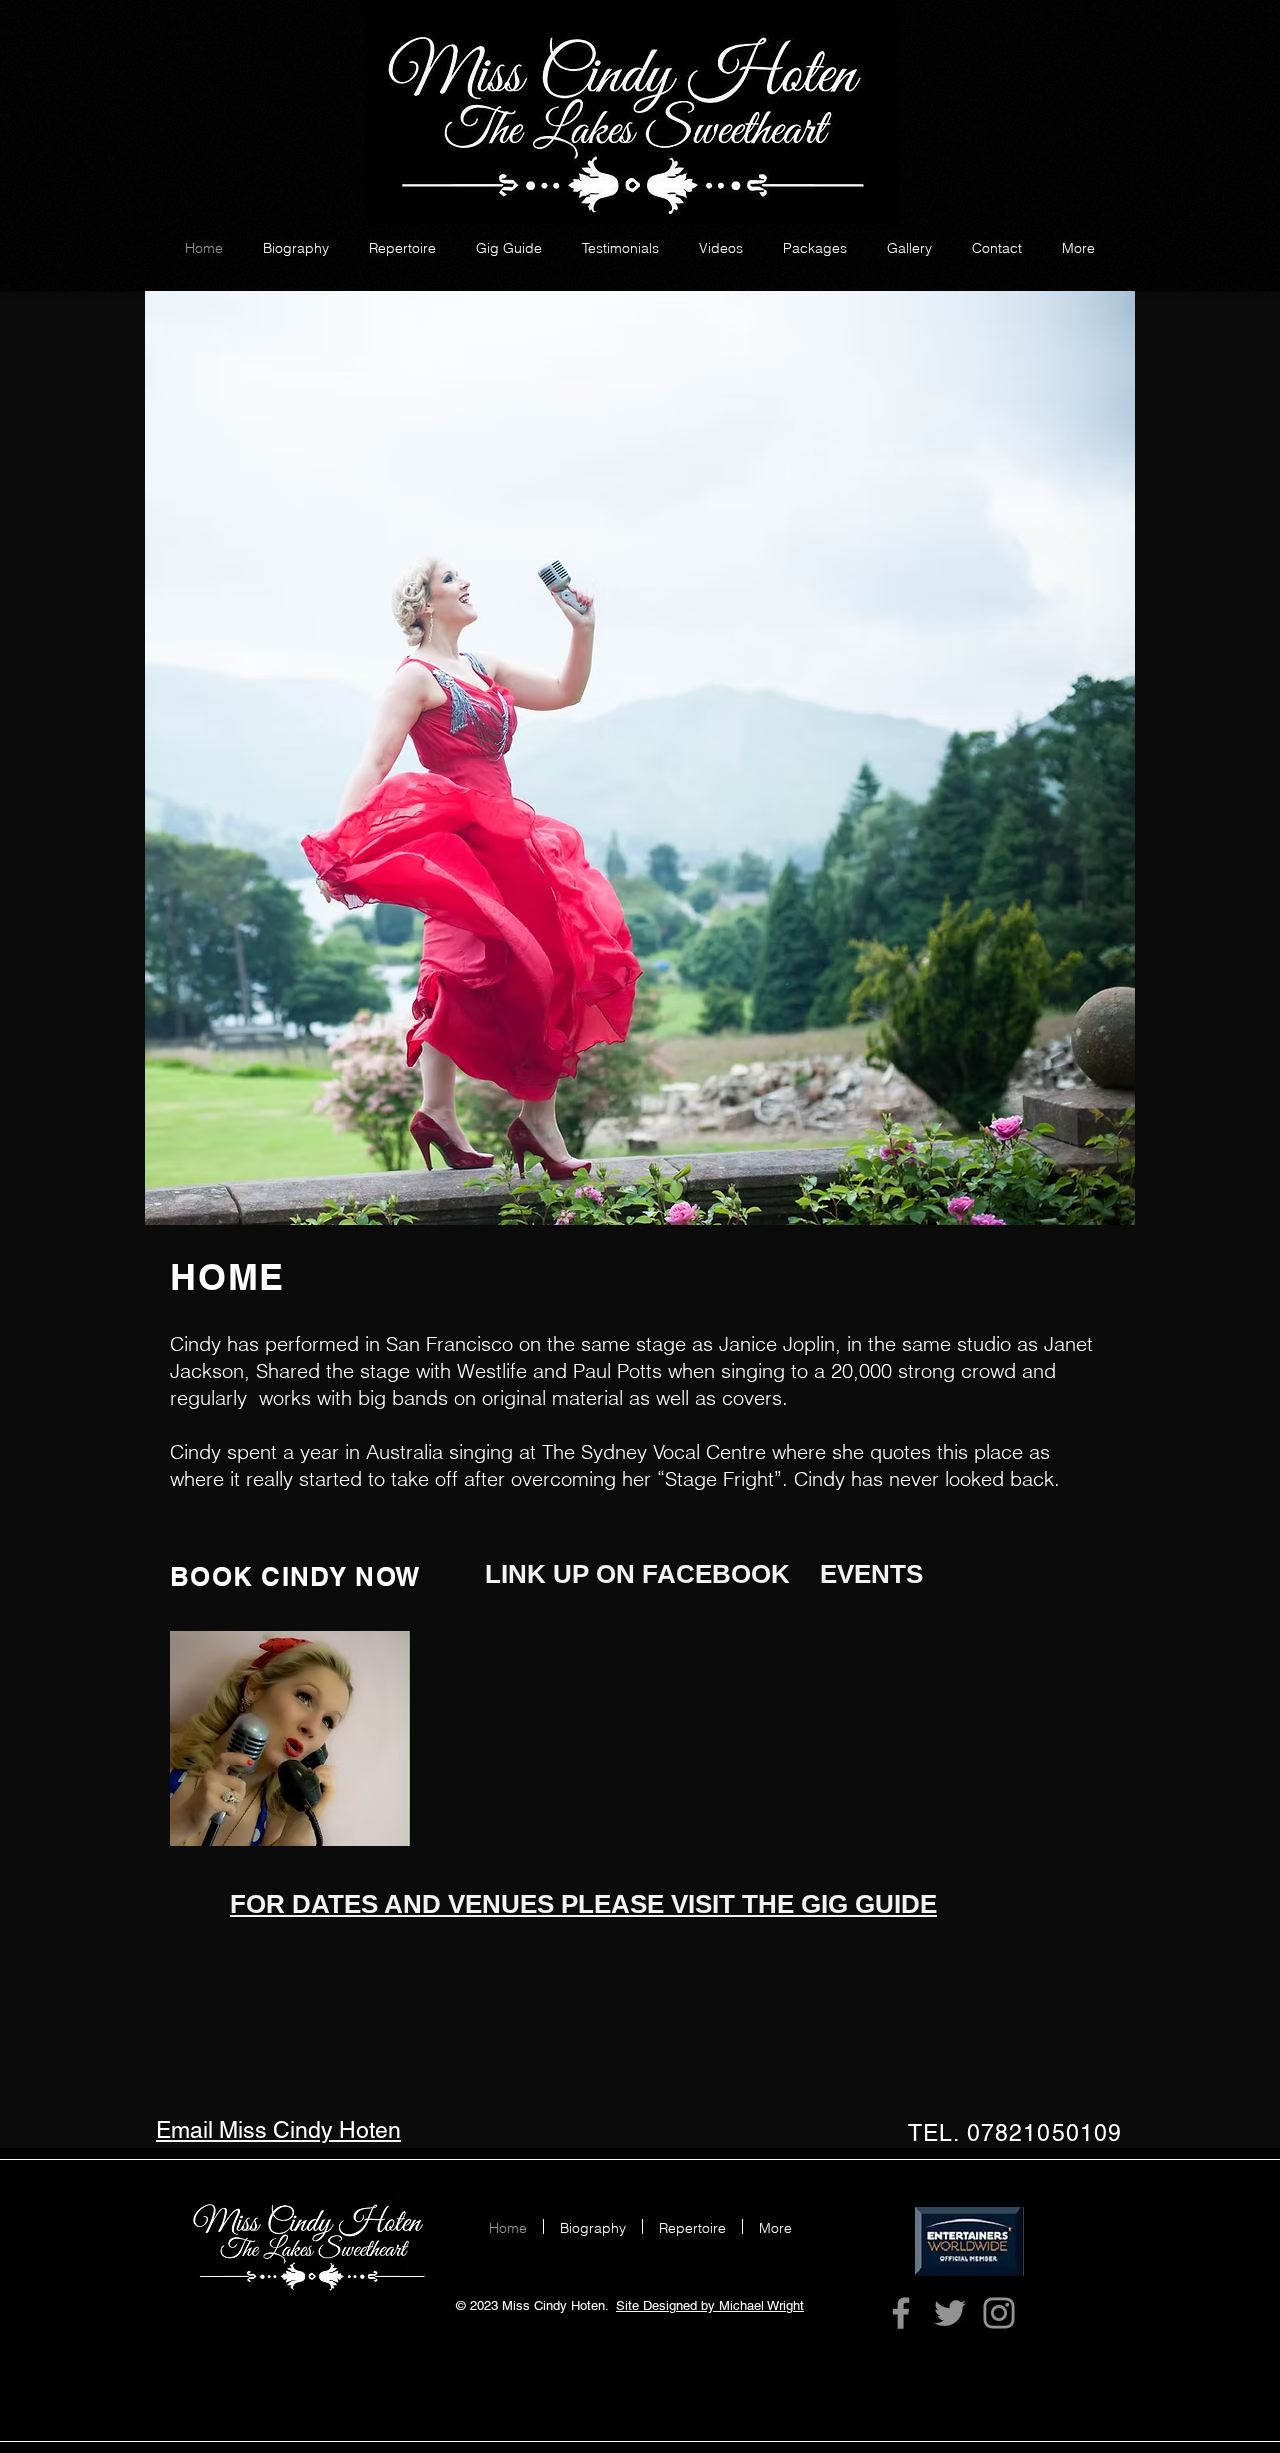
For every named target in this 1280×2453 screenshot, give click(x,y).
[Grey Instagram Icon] (999, 2313)
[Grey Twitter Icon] (950, 2313)
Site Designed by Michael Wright (710, 2305)
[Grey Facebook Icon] (901, 2313)
